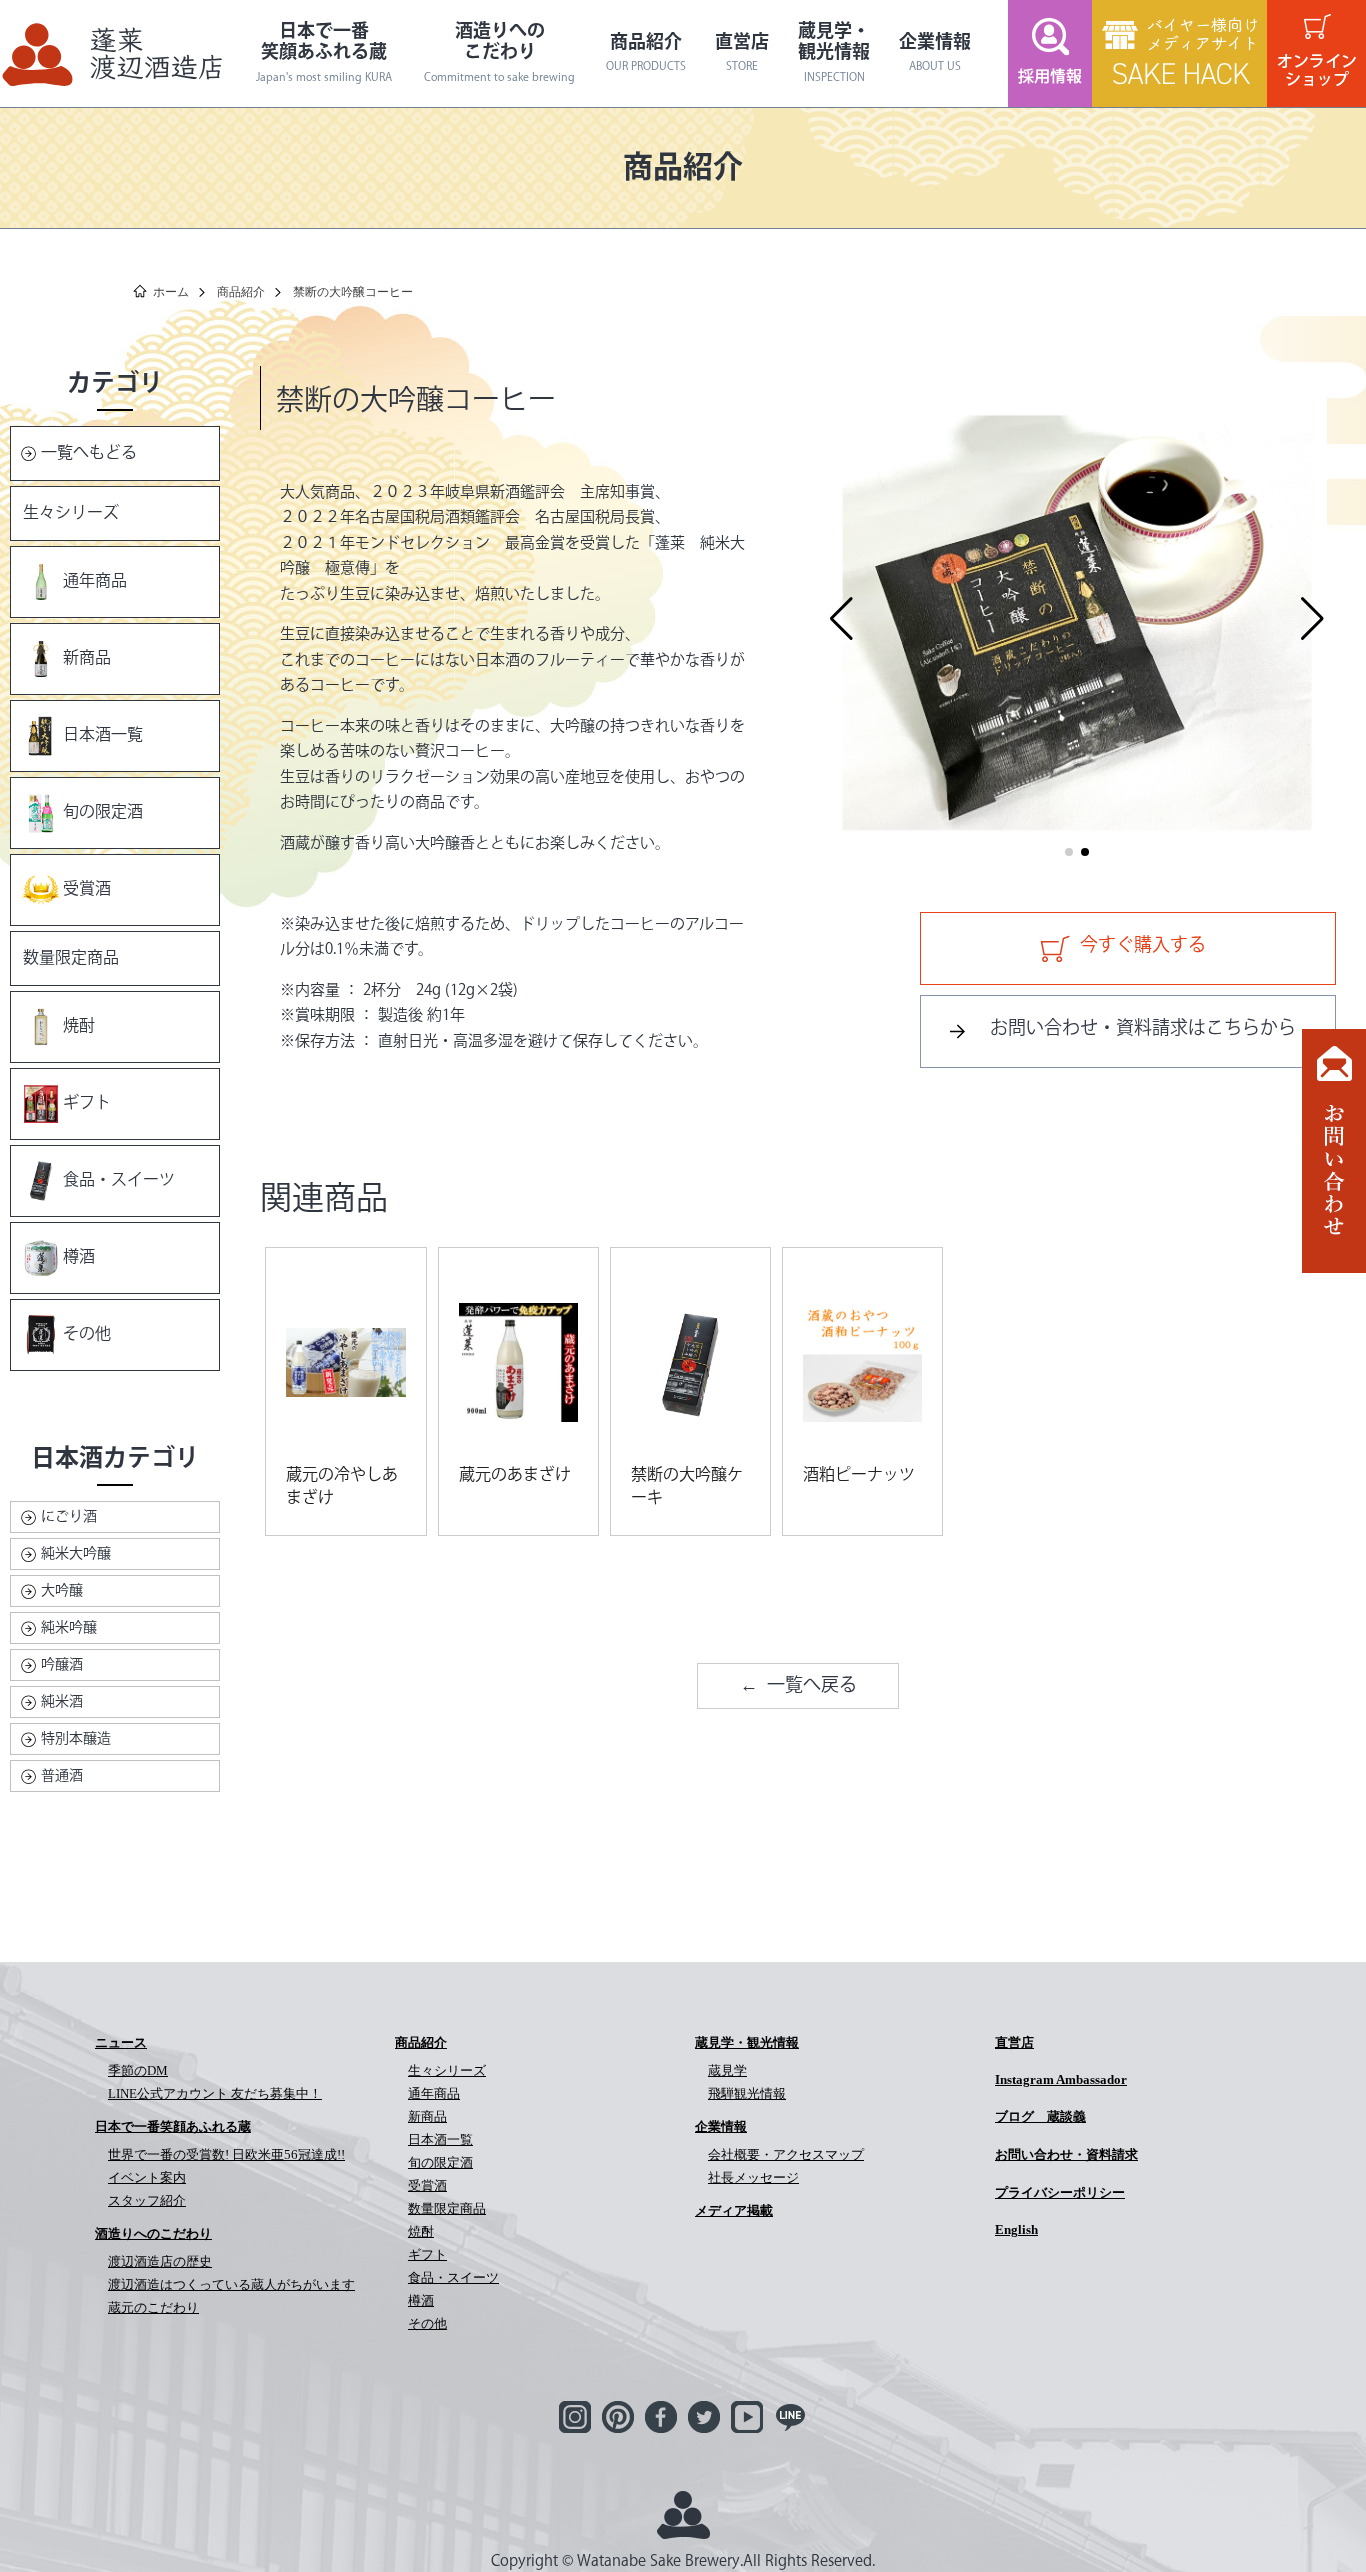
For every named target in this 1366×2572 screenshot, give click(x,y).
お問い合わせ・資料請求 (1066, 2154)
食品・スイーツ (119, 1180)
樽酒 (79, 1257)
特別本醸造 (76, 1739)
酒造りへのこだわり (499, 53)
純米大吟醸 (76, 1554)
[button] (841, 619)
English (1016, 2229)
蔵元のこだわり (153, 2307)
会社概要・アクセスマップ (786, 2154)
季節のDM (138, 2070)
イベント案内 (147, 2177)
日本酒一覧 (103, 735)
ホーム (171, 292)
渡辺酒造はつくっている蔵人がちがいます (231, 2284)
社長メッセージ (753, 2177)
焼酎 (79, 1026)
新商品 (87, 658)
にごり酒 (69, 1517)
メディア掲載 (734, 2210)
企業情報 (935, 54)
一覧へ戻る (812, 1686)
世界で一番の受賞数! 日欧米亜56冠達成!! (226, 2154)
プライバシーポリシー (1060, 2192)
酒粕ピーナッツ (859, 1475)
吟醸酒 (62, 1665)
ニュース (121, 2042)
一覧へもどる (89, 453)
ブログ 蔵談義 (1040, 2116)
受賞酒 (87, 889)
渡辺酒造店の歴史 (160, 2261)
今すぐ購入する (1143, 946)
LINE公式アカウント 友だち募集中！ (215, 2093)
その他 (87, 1334)
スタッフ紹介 (147, 2200)
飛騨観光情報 (747, 2093)
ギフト (87, 1103)
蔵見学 (727, 2070)
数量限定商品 (71, 958)
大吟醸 (62, 1591)
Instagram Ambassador (1061, 2079)
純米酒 (62, 1702)
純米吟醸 (69, 1628)
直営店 (742, 54)
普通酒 (62, 1776)
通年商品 (95, 581)
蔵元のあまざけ (515, 1475)
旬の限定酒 (103, 812)
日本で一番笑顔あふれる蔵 (324, 53)
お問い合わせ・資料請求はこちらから (1143, 1029)
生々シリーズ (71, 513)
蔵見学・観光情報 (834, 53)
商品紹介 (646, 54)
